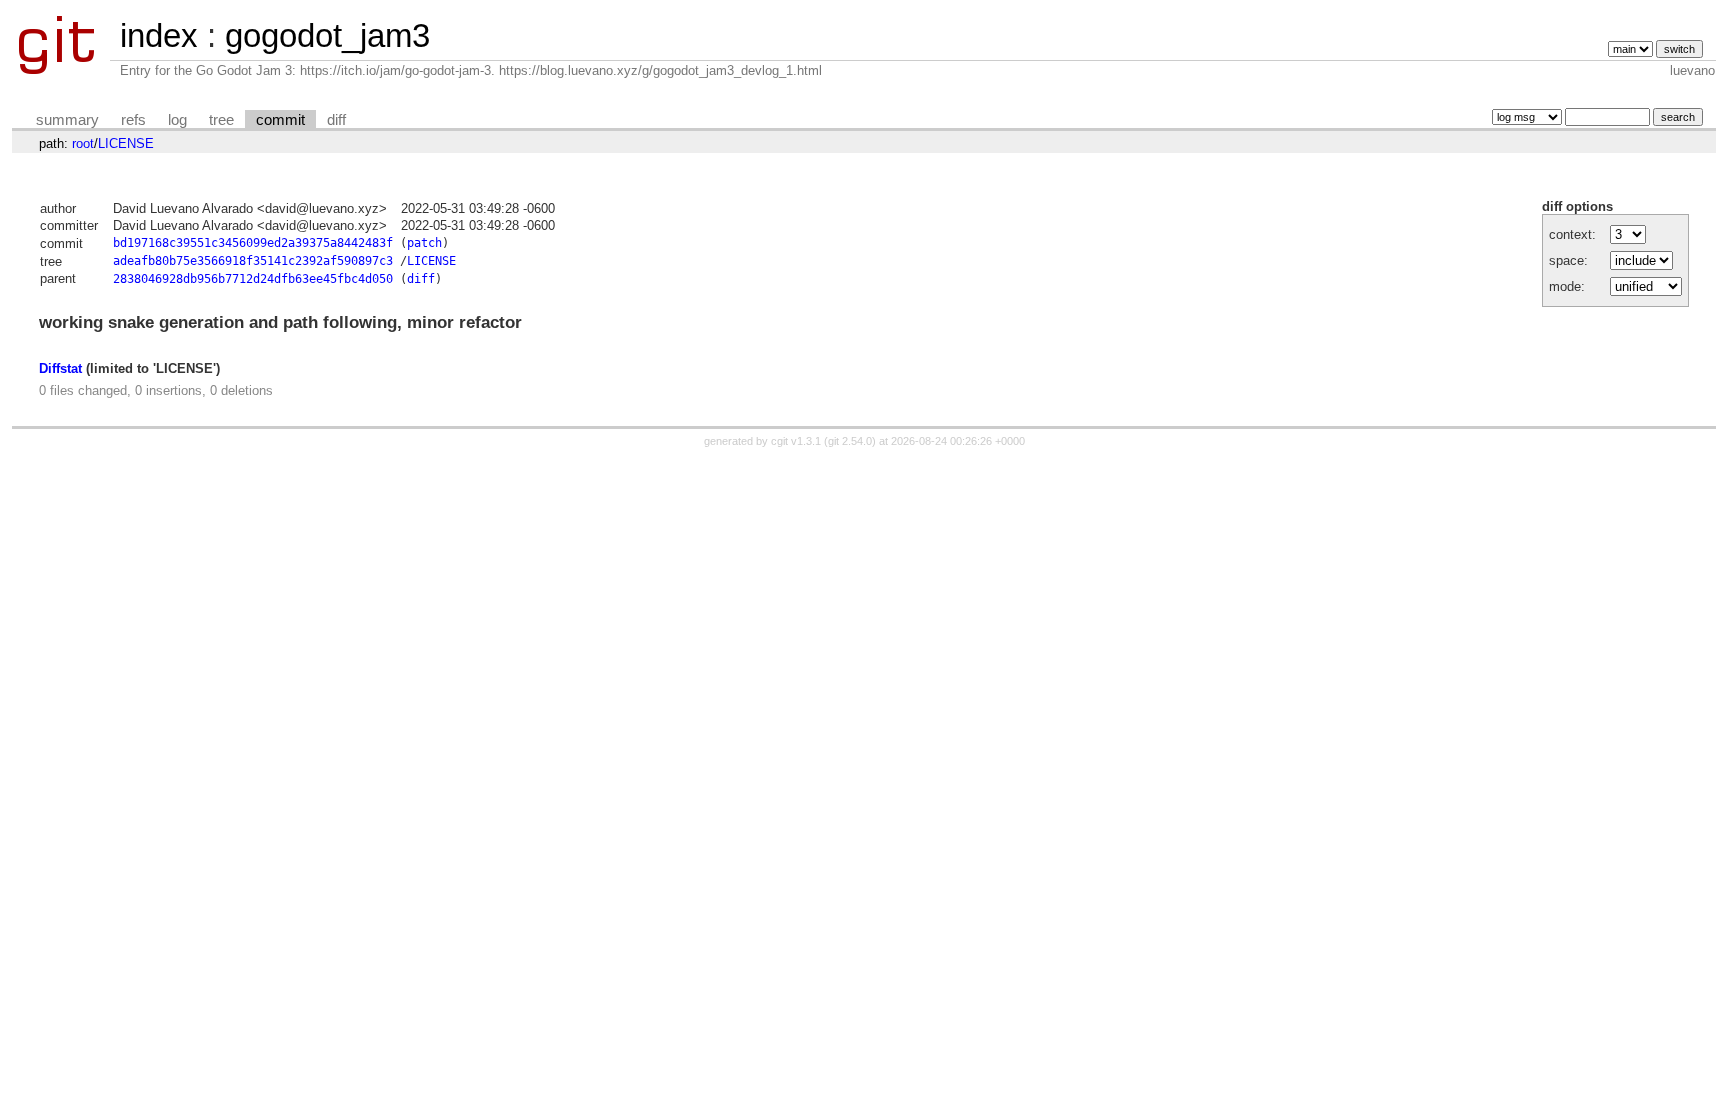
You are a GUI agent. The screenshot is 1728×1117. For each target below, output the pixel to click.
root (83, 143)
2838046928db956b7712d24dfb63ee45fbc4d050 (253, 279)
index (159, 35)
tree (221, 120)
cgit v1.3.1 (796, 441)
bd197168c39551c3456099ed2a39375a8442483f (253, 243)
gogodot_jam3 (327, 35)
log (177, 120)
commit (280, 120)
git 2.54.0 (850, 441)
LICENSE (126, 143)
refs (133, 120)
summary (67, 120)
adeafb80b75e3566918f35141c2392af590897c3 (253, 261)
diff (336, 120)
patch (424, 243)
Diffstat (60, 368)
